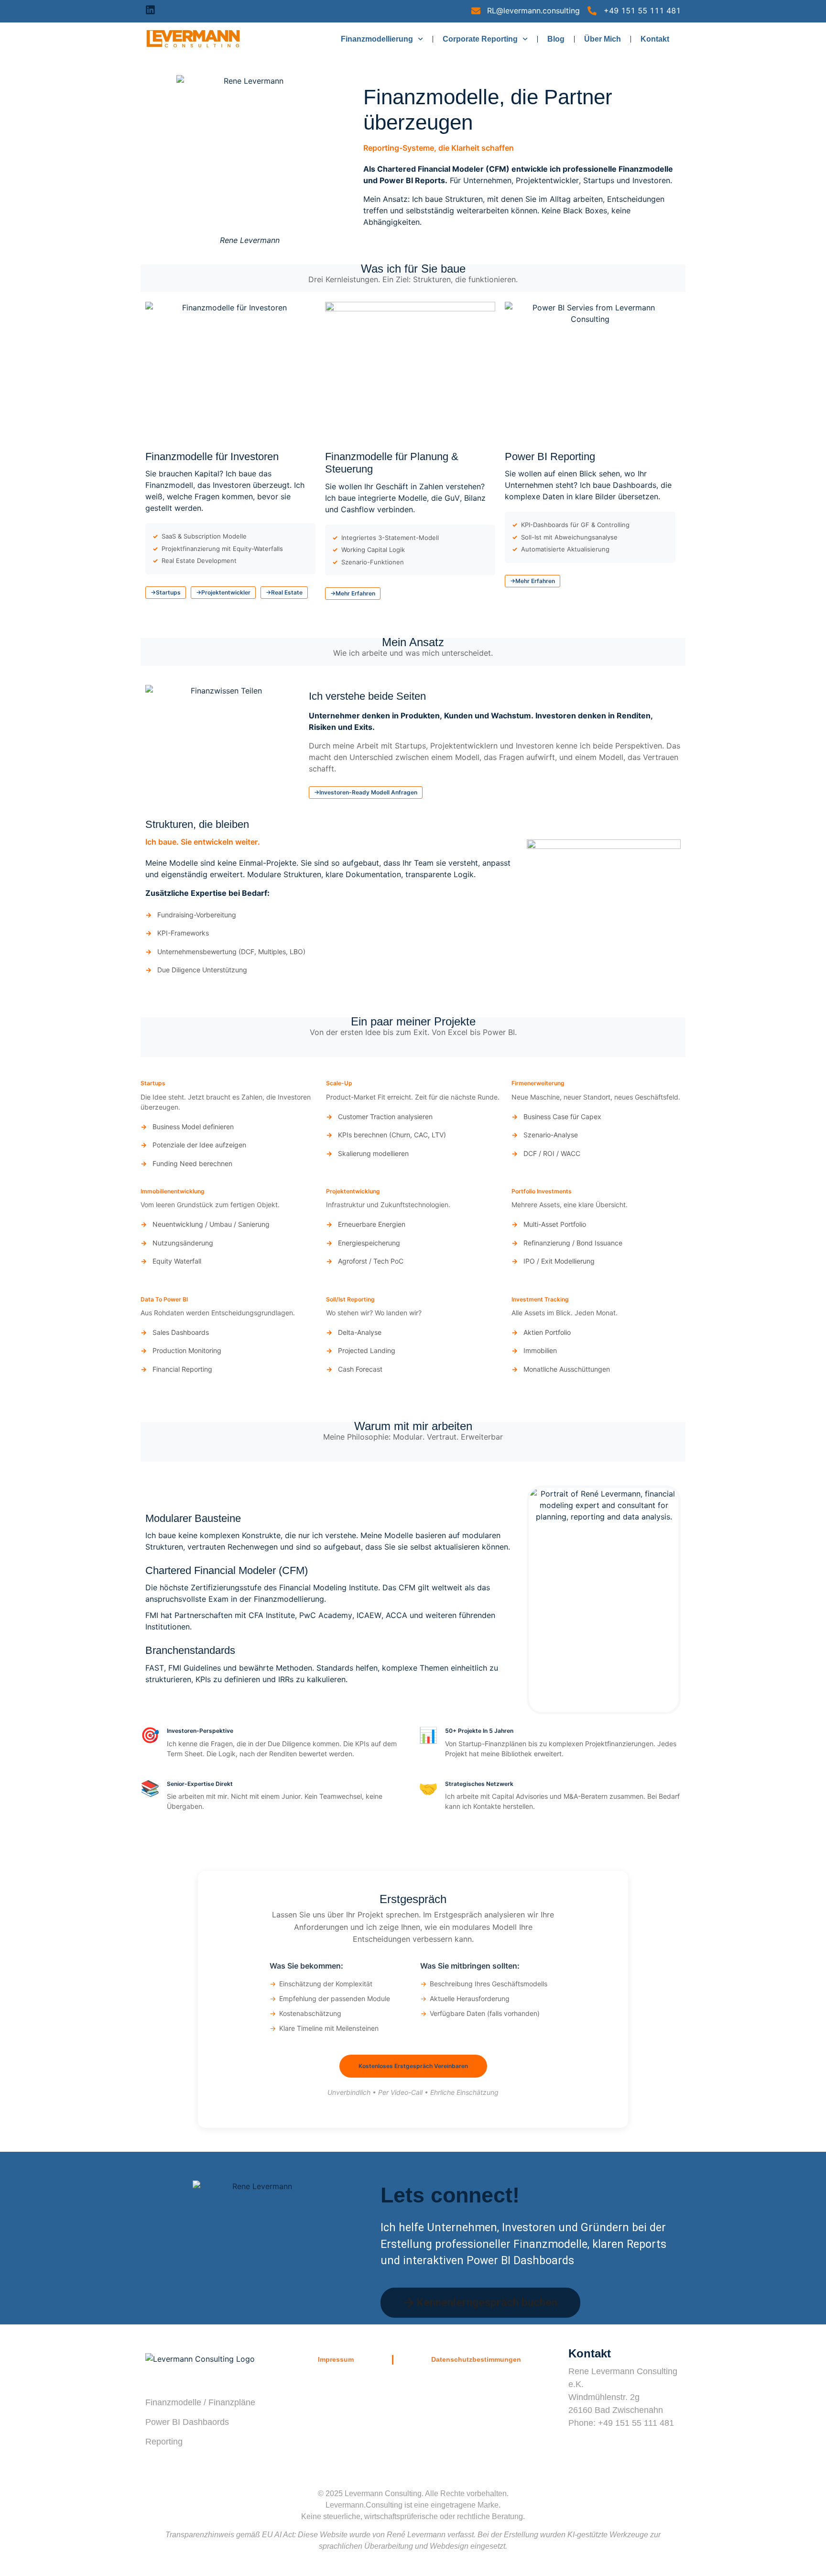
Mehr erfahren (355, 593)
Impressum (336, 2359)
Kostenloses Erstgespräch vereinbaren (413, 2066)
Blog (556, 39)
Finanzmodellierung (377, 39)
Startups (168, 592)
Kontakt (655, 39)
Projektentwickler (226, 592)
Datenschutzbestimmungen (476, 2359)
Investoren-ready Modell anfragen (368, 792)
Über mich (603, 39)
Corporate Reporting (480, 39)
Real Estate (287, 592)
